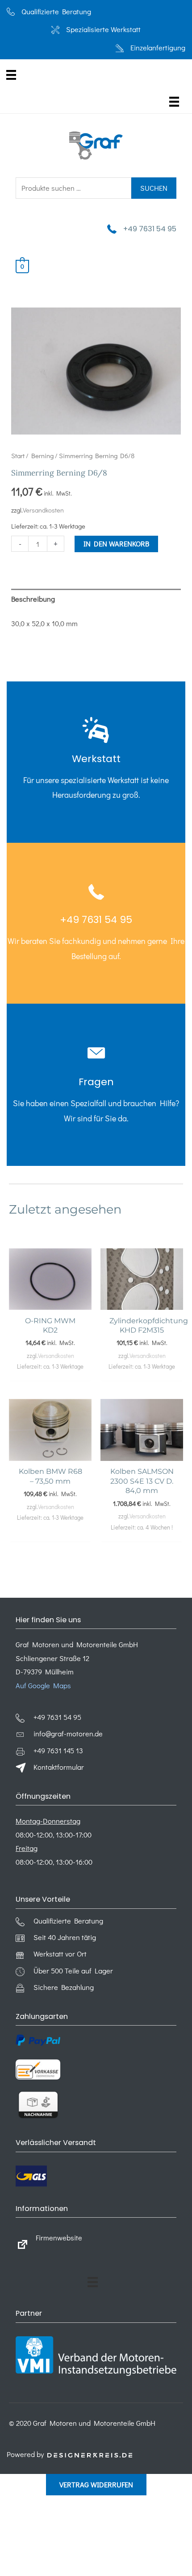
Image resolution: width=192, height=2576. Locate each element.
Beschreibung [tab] (33, 599)
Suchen (154, 188)
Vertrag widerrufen (96, 2484)
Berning (42, 455)
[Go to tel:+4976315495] (96, 762)
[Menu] (11, 75)
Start (18, 455)
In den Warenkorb (116, 544)
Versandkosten (43, 510)
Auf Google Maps (43, 1685)
